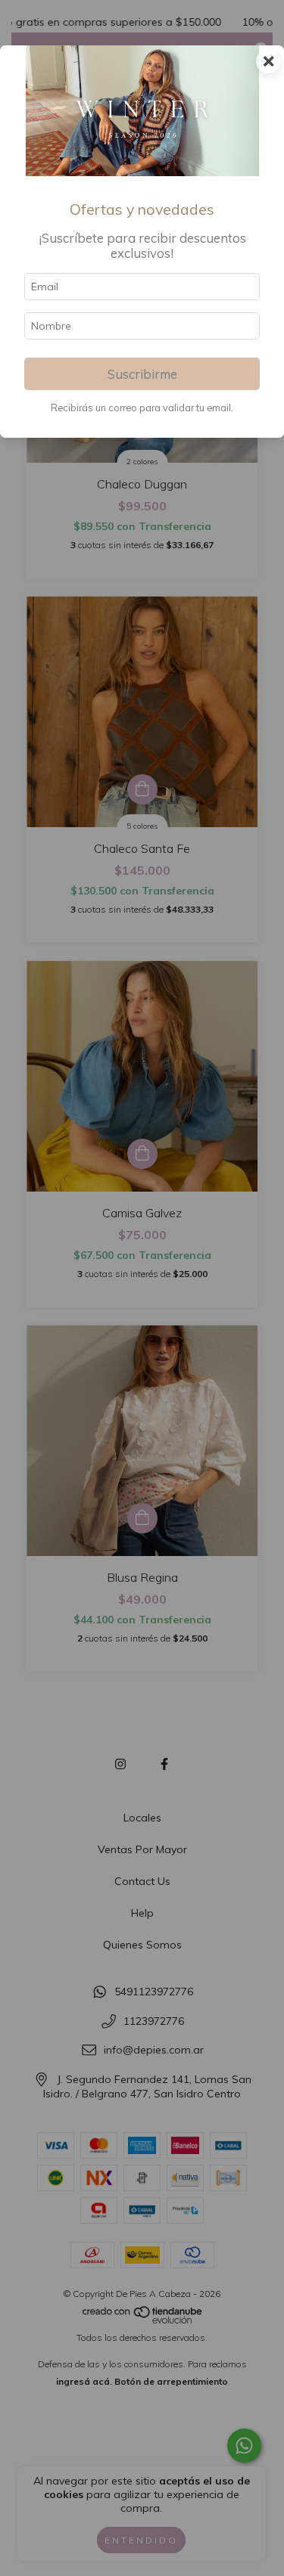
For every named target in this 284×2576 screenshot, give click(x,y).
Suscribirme (142, 374)
